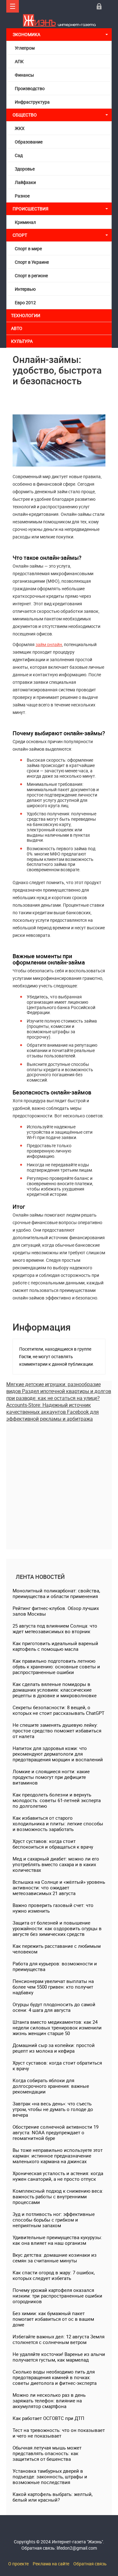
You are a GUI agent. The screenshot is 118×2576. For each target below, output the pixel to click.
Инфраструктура (32, 102)
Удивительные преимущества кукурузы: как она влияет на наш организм (57, 2240)
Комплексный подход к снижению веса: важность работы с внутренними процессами (58, 2196)
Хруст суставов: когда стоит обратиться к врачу (57, 2066)
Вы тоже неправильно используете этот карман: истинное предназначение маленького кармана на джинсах (58, 2156)
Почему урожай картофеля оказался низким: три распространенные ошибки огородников (57, 2296)
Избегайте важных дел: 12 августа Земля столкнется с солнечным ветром (59, 2339)
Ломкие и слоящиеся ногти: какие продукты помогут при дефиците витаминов (51, 1777)
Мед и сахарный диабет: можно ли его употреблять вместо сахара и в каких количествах (56, 1864)
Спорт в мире (28, 248)
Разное (22, 196)
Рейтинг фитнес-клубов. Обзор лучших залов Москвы (56, 1611)
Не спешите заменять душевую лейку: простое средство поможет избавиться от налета (57, 1731)
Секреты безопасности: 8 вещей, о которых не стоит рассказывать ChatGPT (59, 1710)
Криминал (25, 222)
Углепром (25, 48)
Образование (29, 142)
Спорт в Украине (32, 262)
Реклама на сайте (51, 2564)
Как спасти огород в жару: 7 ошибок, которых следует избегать (54, 2275)
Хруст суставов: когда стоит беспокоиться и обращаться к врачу (53, 1844)
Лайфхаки (25, 182)
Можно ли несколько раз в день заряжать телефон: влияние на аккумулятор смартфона (49, 2400)
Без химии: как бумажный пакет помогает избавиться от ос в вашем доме (53, 2319)
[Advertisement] (59, 1481)
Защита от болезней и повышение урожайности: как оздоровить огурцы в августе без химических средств (57, 1928)
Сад (19, 155)
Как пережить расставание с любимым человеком (57, 1949)
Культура (22, 341)
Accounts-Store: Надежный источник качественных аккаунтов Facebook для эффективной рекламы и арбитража (53, 1412)
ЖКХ (20, 128)
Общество (25, 115)
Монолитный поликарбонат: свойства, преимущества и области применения (56, 1593)
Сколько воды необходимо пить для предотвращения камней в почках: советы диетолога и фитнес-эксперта (55, 2377)
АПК (19, 61)
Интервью (25, 289)
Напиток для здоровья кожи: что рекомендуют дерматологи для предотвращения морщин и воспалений (58, 1754)
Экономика (27, 34)
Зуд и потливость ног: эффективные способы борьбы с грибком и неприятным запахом (54, 2220)
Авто (17, 328)
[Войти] (99, 6)
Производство (30, 88)
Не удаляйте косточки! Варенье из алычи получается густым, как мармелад (59, 2357)
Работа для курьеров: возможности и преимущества (55, 1966)
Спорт (20, 235)
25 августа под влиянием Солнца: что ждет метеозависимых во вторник (55, 1628)
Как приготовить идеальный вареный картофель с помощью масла (55, 1646)
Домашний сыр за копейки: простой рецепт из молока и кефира (54, 2048)
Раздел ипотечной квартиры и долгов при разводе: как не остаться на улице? (59, 1395)
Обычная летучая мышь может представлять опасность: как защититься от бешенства (47, 2453)
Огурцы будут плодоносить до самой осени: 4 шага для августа (54, 2007)
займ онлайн (49, 644)
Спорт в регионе (31, 275)
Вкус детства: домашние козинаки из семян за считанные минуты (55, 2258)
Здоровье (25, 169)
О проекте (18, 2564)
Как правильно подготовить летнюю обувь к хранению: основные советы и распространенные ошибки (56, 1666)
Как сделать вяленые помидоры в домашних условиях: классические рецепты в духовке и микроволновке (55, 1690)
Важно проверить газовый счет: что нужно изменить (53, 1908)
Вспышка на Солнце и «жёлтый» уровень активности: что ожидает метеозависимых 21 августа (59, 1887)
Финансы (24, 75)
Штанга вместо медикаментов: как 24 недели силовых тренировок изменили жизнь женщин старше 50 (57, 2028)
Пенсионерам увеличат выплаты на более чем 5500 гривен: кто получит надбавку (53, 1987)
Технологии (26, 315)
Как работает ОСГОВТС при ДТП (48, 2418)
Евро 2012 (25, 302)
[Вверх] (13, 6)
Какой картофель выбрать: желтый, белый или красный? (53, 2497)
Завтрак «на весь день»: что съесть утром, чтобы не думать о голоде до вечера (53, 2109)
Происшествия (31, 209)
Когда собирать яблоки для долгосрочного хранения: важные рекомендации (51, 2086)
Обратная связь (90, 2564)
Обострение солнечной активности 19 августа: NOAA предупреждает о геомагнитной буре (56, 2132)
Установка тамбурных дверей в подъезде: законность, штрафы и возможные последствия (50, 2476)
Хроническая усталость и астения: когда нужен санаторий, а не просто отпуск (58, 2176)
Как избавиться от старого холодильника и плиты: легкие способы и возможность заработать (58, 1823)
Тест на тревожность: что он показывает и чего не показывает (59, 2433)
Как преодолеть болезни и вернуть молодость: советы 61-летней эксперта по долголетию (57, 1800)
